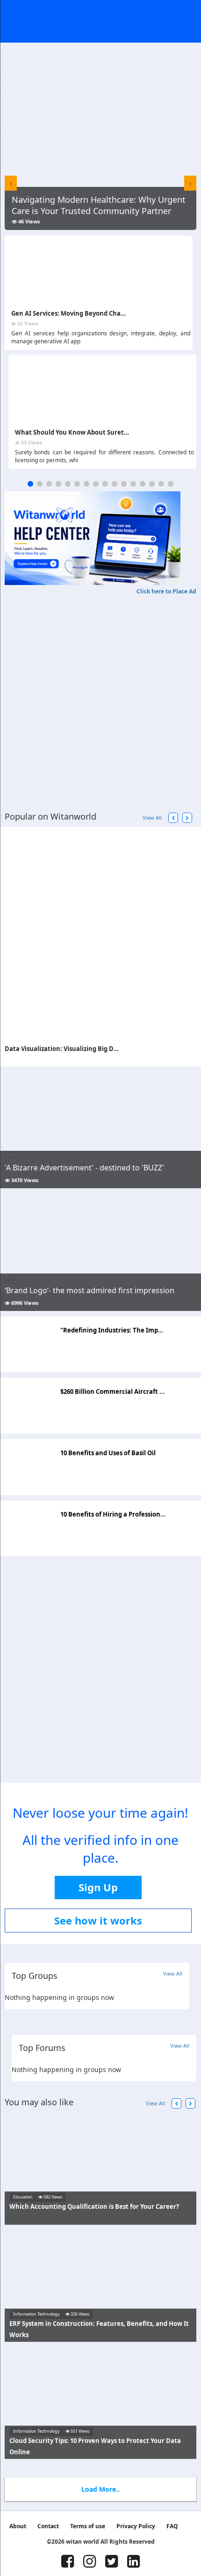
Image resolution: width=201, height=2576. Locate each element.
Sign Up (98, 1887)
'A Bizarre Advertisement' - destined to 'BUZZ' (84, 1168)
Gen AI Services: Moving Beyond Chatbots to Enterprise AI (98, 313)
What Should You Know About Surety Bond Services (93, 432)
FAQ (172, 2526)
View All (152, 818)
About (18, 2526)
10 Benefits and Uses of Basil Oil (108, 1453)
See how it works (98, 1920)
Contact (48, 2526)
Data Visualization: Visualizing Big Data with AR (77, 1049)
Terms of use (88, 2526)
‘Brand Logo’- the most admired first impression (90, 1290)
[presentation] (11, 183)
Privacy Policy (136, 2526)
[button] (30, 484)
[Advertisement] (100, 696)
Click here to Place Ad (166, 591)
